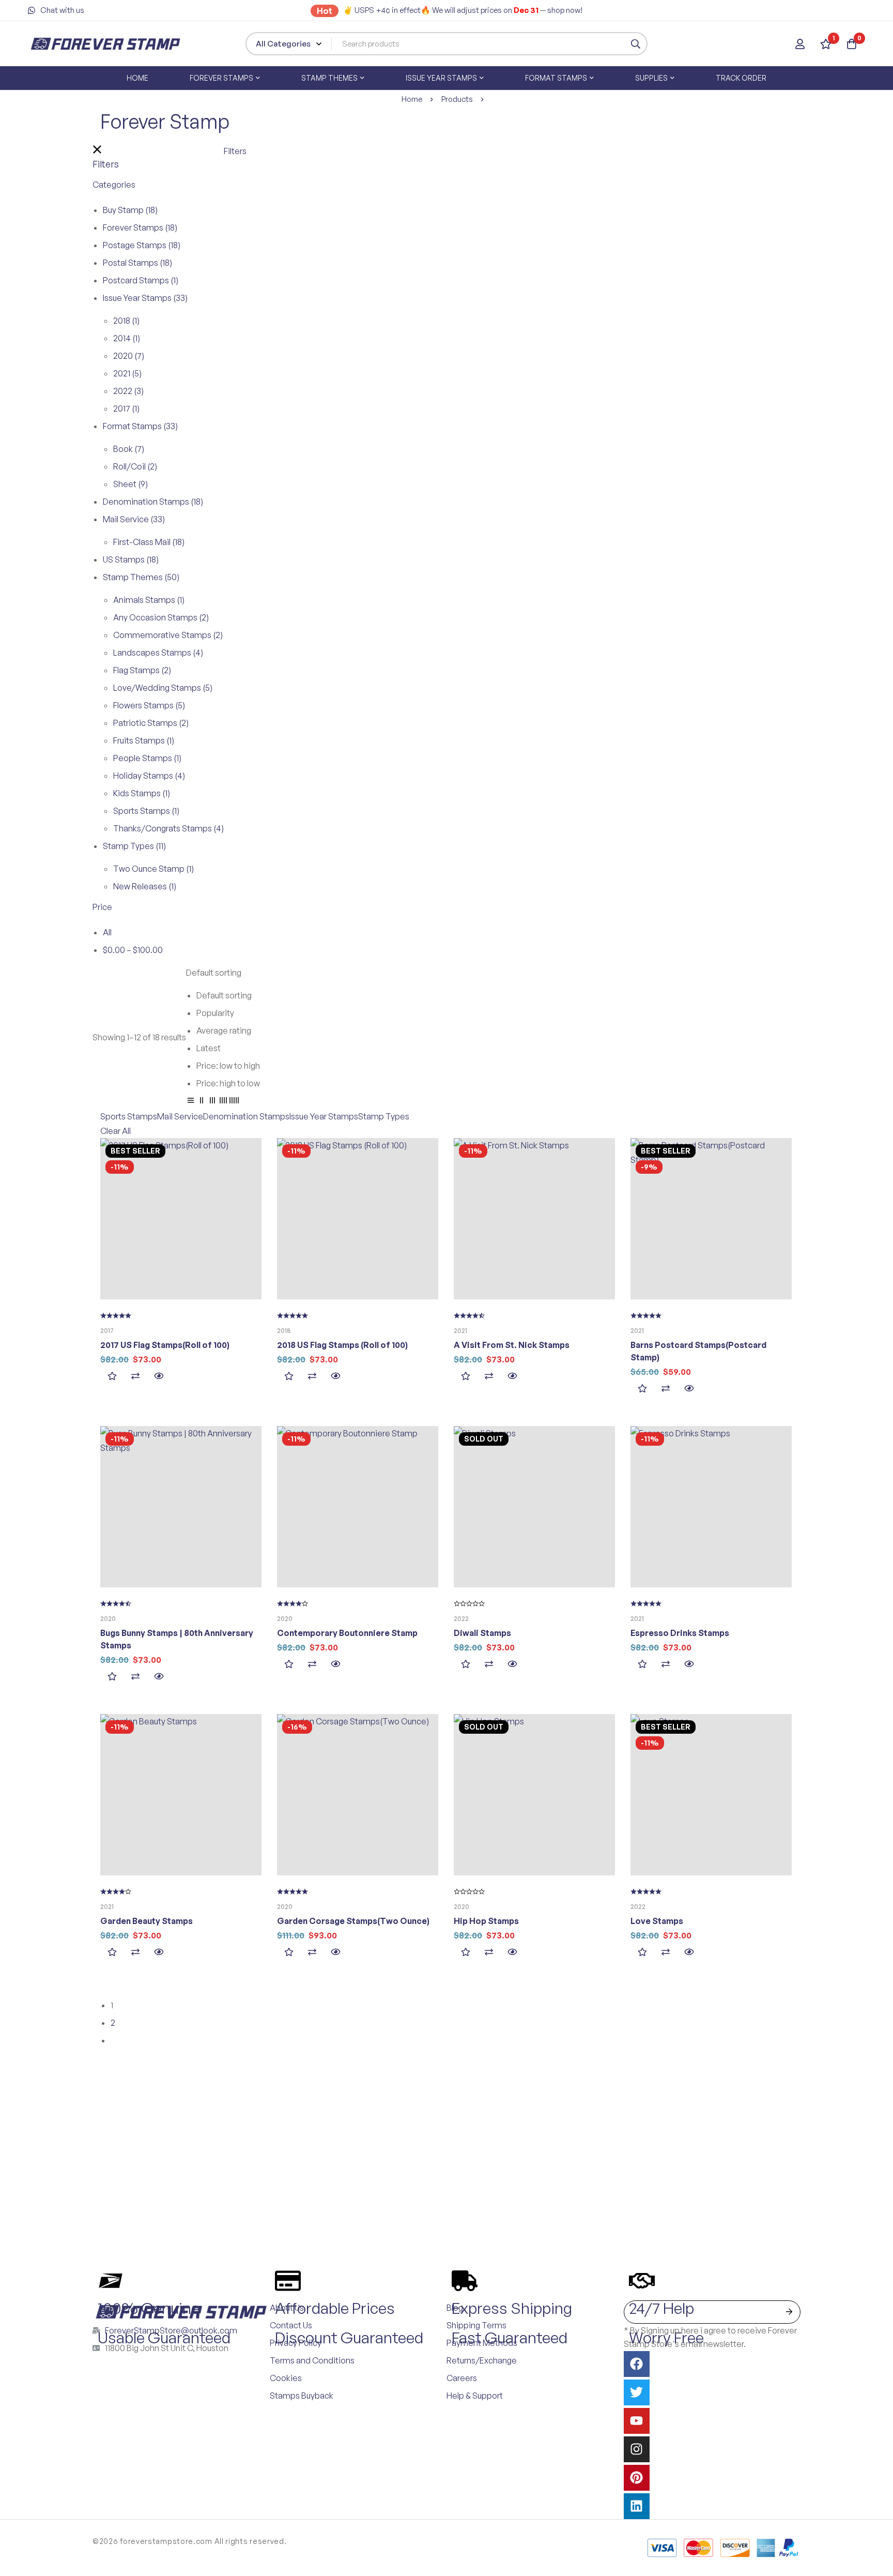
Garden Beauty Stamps (147, 1921)
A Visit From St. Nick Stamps (512, 1345)
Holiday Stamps (149, 776)
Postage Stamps (142, 245)
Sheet (130, 484)
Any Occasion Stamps (161, 617)
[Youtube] (637, 2421)
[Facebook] (637, 2364)
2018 (126, 321)
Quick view (158, 1376)
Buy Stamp (130, 210)
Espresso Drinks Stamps (680, 1633)
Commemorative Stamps (168, 635)
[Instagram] (637, 2449)
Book (129, 449)
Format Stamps (140, 426)
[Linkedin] (637, 2506)
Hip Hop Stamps (486, 1921)
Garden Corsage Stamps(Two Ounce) (353, 1921)
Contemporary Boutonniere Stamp (347, 1633)
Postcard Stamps (141, 280)
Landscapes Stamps (158, 653)
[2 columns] (202, 1102)
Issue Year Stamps (145, 298)
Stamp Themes (141, 577)
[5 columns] (234, 1102)
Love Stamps (657, 1921)
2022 (128, 391)
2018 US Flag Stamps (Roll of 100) (342, 1345)
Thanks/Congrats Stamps (168, 828)
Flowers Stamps (149, 705)
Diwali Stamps (482, 1633)
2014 (127, 338)
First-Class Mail (149, 542)
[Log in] (800, 44)
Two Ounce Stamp (153, 869)
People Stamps (147, 758)
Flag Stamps (142, 670)
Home (412, 99)
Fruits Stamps (144, 740)
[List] (191, 1102)
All (107, 932)
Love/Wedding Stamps (163, 688)
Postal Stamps (137, 263)
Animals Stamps (149, 600)
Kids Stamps (142, 793)
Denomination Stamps (153, 502)
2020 (129, 356)
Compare (135, 1376)
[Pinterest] (637, 2478)
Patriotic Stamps (151, 723)
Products (457, 99)
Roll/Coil (135, 466)
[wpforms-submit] (789, 2312)
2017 (126, 408)
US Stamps (131, 559)
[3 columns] (212, 1102)
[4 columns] (223, 1102)
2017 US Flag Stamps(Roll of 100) (165, 1345)
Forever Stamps (140, 228)
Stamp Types (134, 846)
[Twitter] (637, 2392)
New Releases (145, 886)
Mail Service (134, 519)
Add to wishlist (112, 1376)
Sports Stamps (146, 811)
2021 (127, 373)
